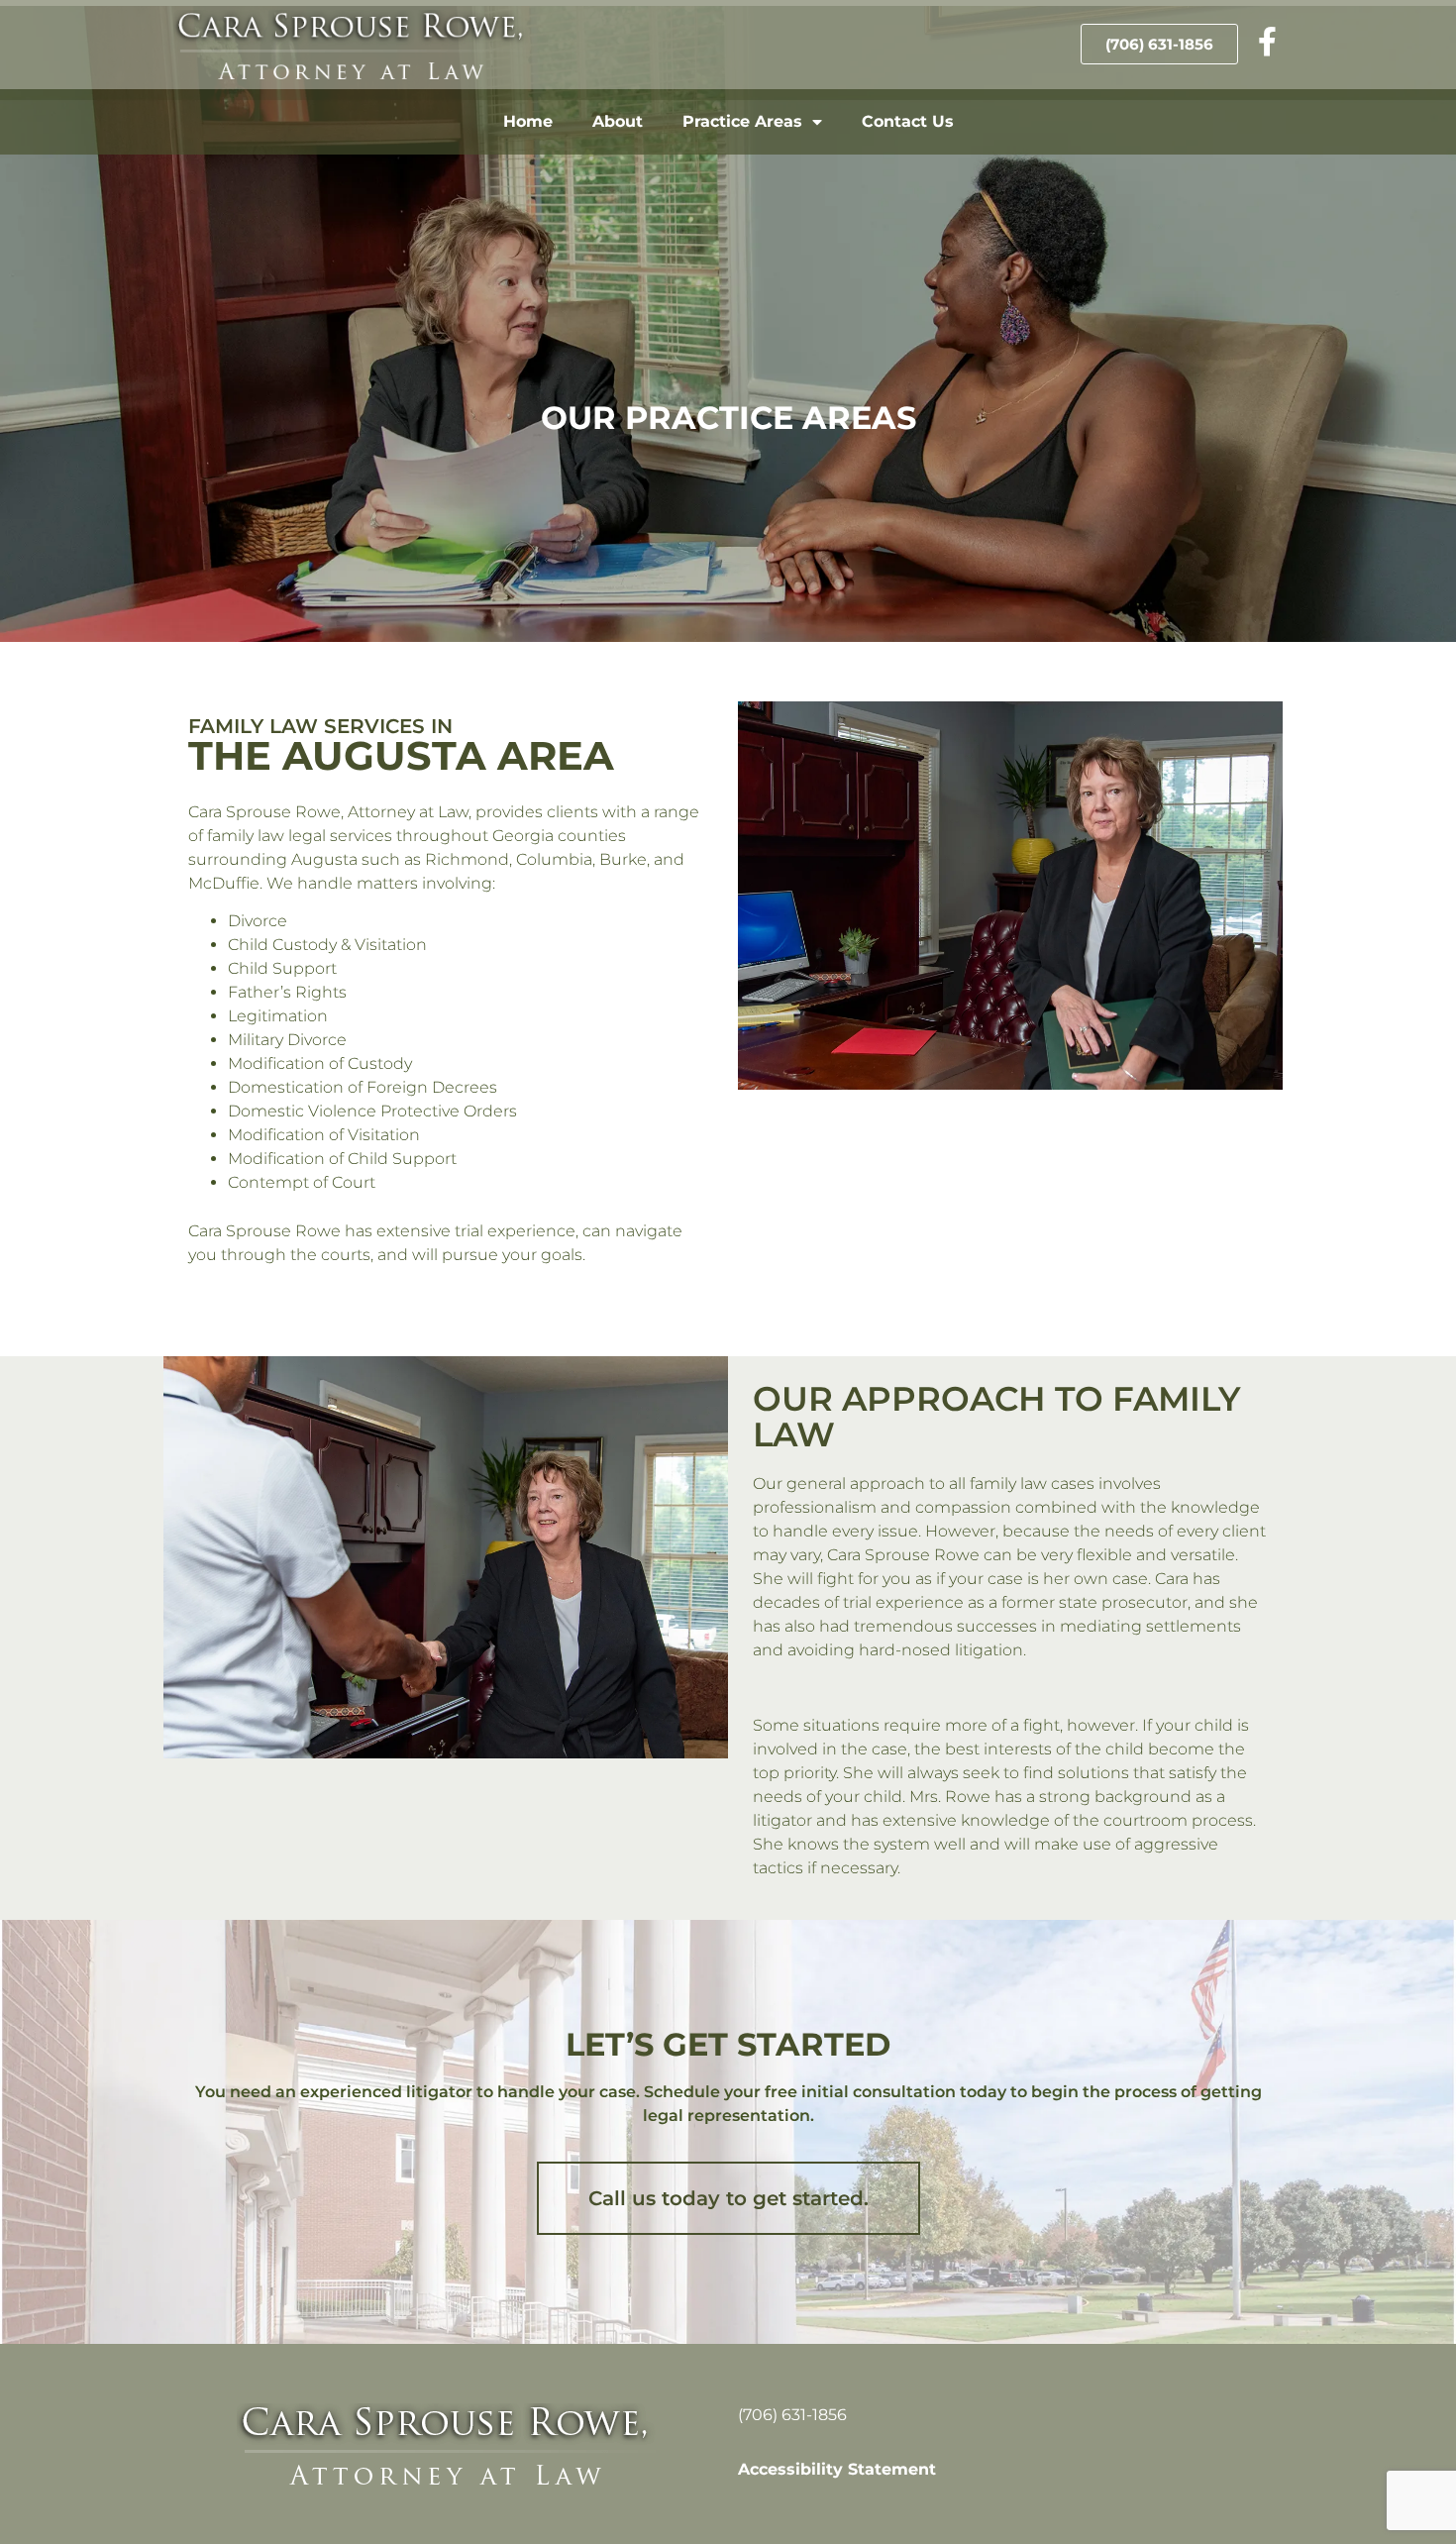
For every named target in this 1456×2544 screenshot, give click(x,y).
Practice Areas (742, 121)
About (618, 121)
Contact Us (908, 121)
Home (528, 121)
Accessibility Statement (837, 2469)
